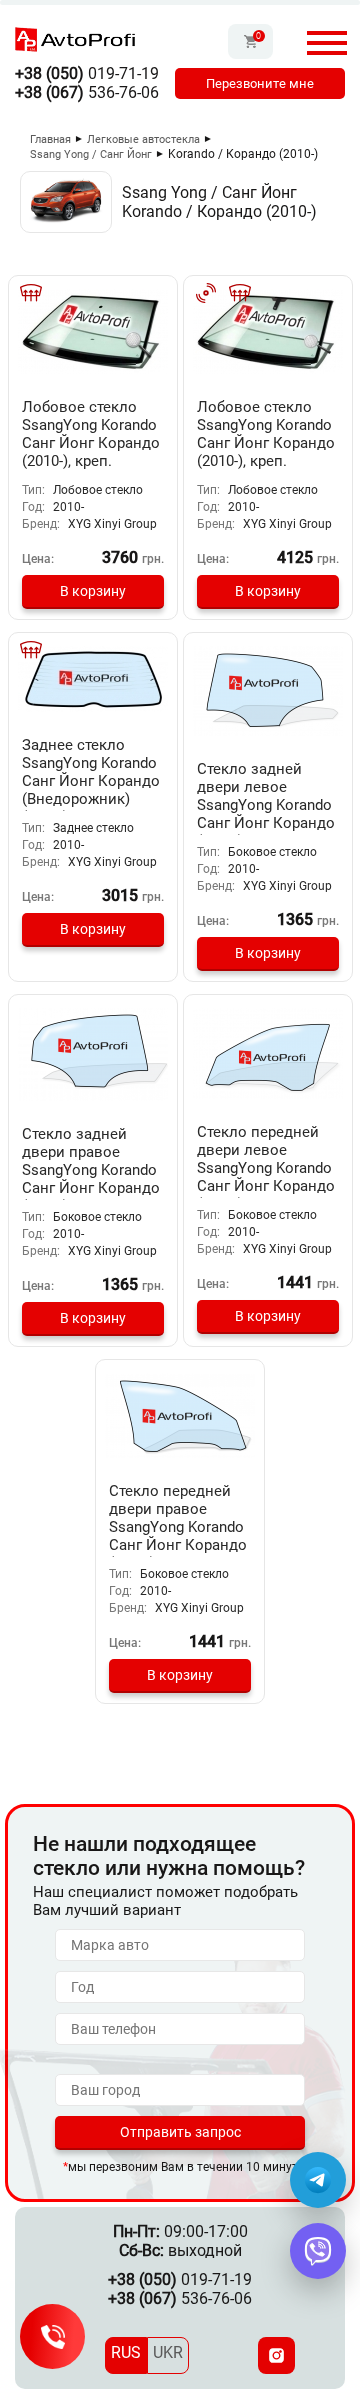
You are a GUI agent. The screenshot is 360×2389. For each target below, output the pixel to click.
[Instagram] (276, 2355)
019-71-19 (87, 73)
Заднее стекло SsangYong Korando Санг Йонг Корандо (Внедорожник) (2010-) (91, 781)
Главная (50, 139)
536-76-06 (87, 92)
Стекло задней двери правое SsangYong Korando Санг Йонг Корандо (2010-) (91, 1170)
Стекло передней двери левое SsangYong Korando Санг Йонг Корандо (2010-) (266, 1168)
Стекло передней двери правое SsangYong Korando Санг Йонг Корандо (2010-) (178, 1527)
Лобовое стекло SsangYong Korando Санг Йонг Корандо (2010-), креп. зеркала (91, 443)
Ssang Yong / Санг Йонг (91, 154)
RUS (126, 2352)
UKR (168, 2352)
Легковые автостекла (143, 139)
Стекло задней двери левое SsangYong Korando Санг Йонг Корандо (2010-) (266, 805)
